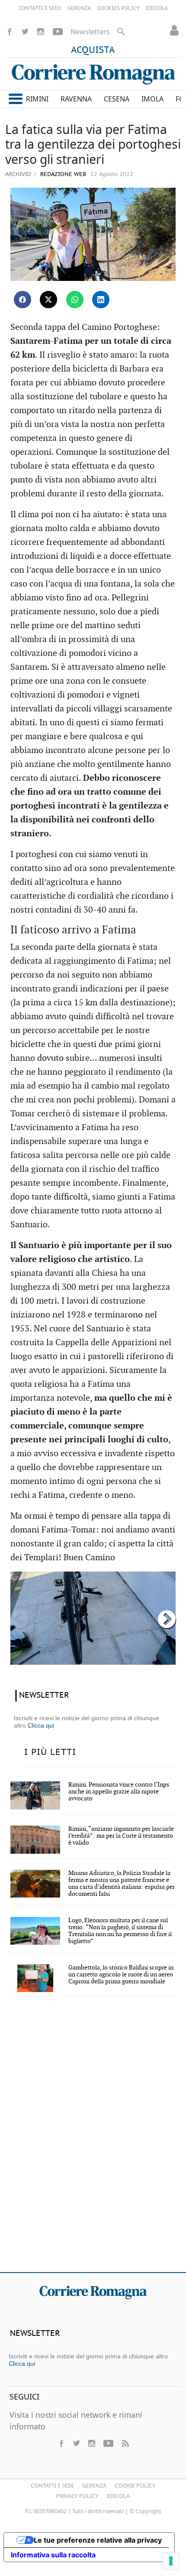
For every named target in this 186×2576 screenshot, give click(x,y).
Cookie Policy (135, 2485)
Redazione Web (62, 174)
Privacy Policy (77, 2496)
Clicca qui (41, 1725)
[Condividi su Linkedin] (101, 300)
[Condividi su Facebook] (22, 300)
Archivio (18, 174)
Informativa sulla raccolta (53, 2555)
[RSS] (125, 2443)
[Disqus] (93, 2140)
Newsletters (90, 32)
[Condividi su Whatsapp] (75, 300)
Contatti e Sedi (52, 2485)
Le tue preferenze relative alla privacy (98, 2540)
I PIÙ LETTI (50, 1752)
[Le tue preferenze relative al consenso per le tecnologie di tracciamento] (171, 2561)
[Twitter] (25, 32)
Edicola (118, 2496)
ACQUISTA (93, 50)
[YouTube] (58, 32)
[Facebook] (10, 32)
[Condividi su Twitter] (48, 300)
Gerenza (94, 2485)
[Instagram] (41, 32)
